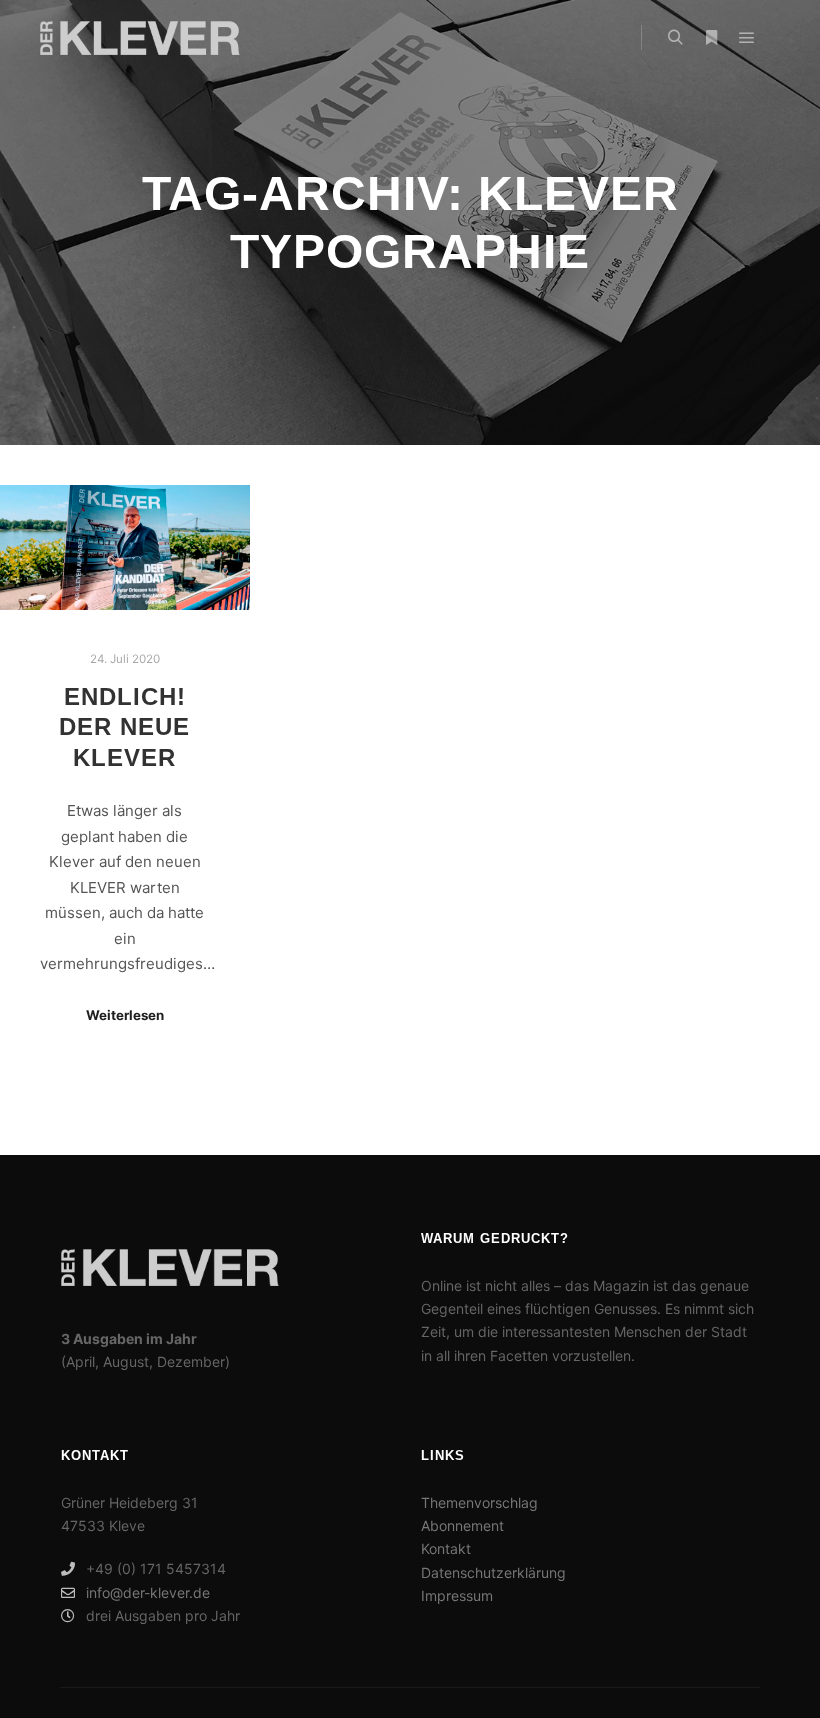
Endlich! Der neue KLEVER (124, 727)
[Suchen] (675, 38)
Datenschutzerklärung (493, 1572)
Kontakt (446, 1548)
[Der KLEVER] (140, 37)
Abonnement (462, 1525)
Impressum (457, 1595)
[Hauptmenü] (747, 38)
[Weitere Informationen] (711, 38)
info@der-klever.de (148, 1592)
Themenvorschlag (479, 1502)
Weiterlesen (125, 1015)
